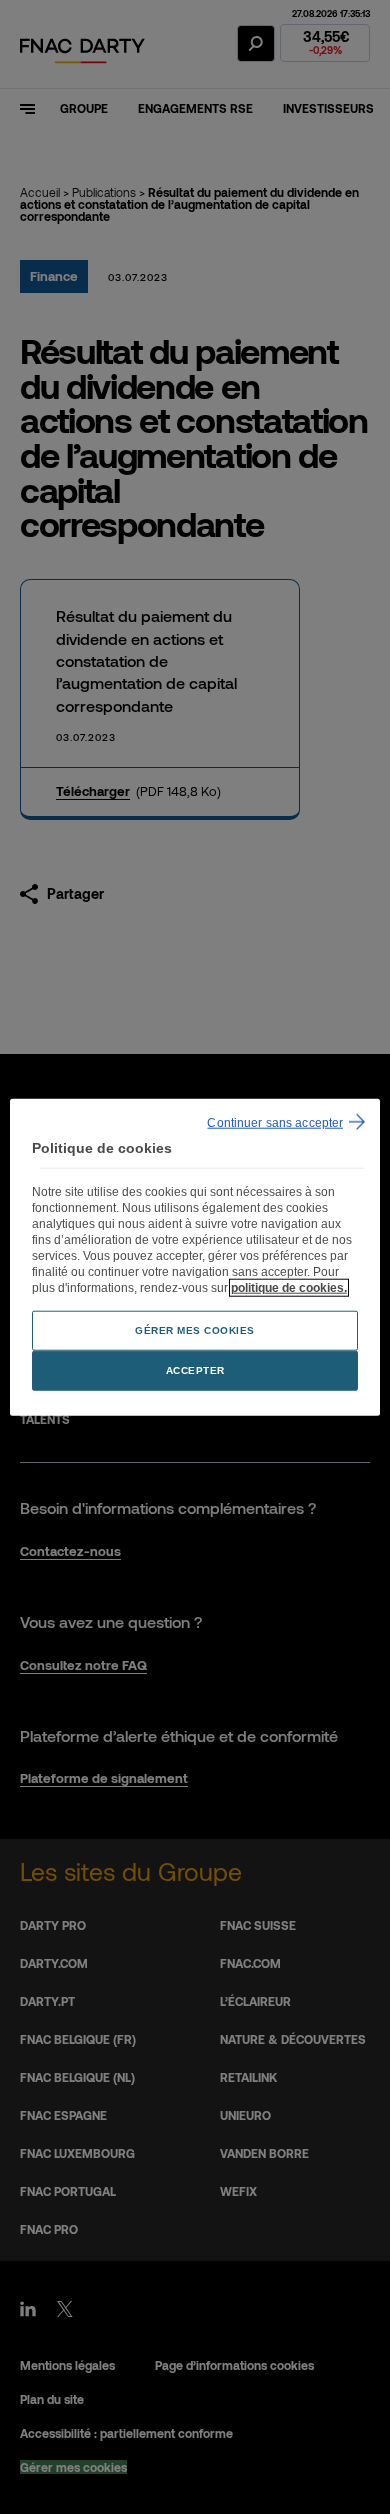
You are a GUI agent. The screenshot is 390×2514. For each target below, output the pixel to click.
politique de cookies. (289, 1287)
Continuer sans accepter (275, 1123)
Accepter (195, 1369)
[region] (195, 1257)
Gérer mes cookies (195, 1329)
